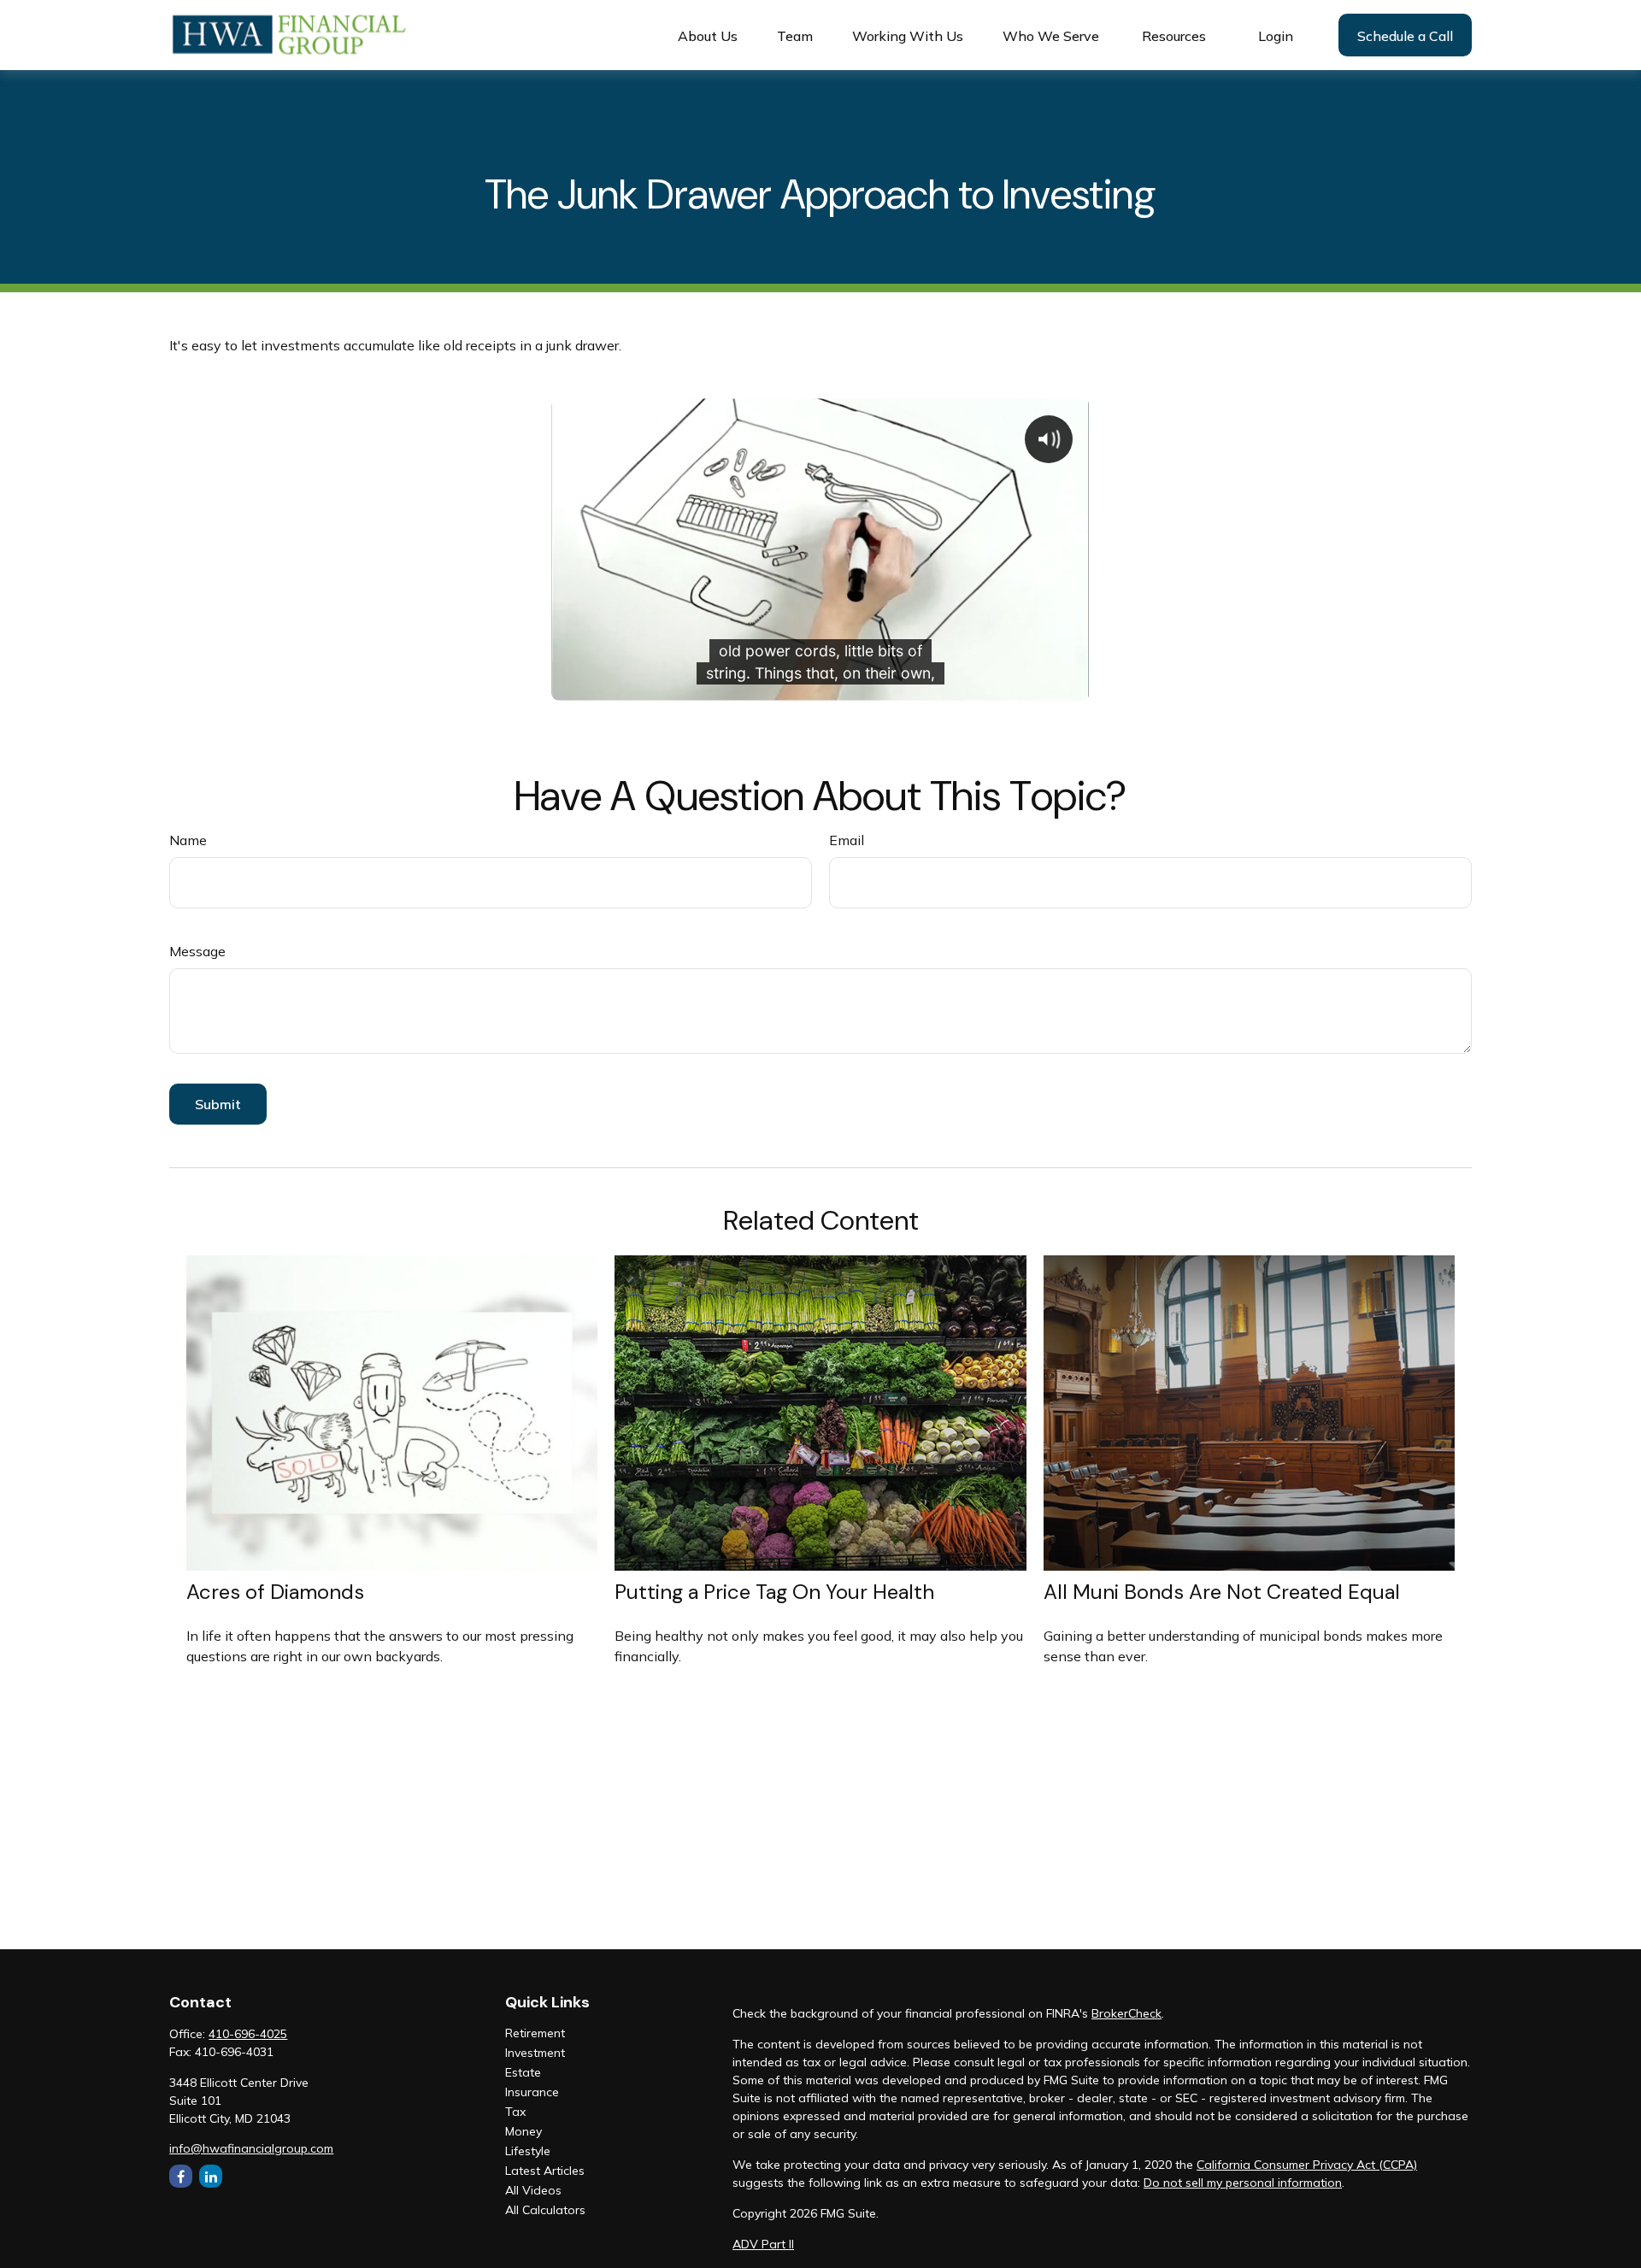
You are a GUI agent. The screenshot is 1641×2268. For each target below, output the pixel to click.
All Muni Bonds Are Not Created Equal (1222, 1592)
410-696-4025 (248, 2034)
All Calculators (545, 2210)
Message (197, 951)
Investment (535, 2053)
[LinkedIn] (211, 2176)
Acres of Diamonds (275, 1592)
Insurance (532, 2092)
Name (188, 840)
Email (847, 840)
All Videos (533, 2190)
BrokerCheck (1126, 2013)
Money (523, 2131)
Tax (515, 2112)
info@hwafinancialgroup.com (251, 2148)
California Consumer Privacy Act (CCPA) (1307, 2165)
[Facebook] (181, 2176)
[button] (708, 35)
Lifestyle (528, 2151)
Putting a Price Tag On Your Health (774, 1592)
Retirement (535, 2033)
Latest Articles (545, 2171)
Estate (523, 2072)
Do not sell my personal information (1243, 2183)
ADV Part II (763, 2244)
